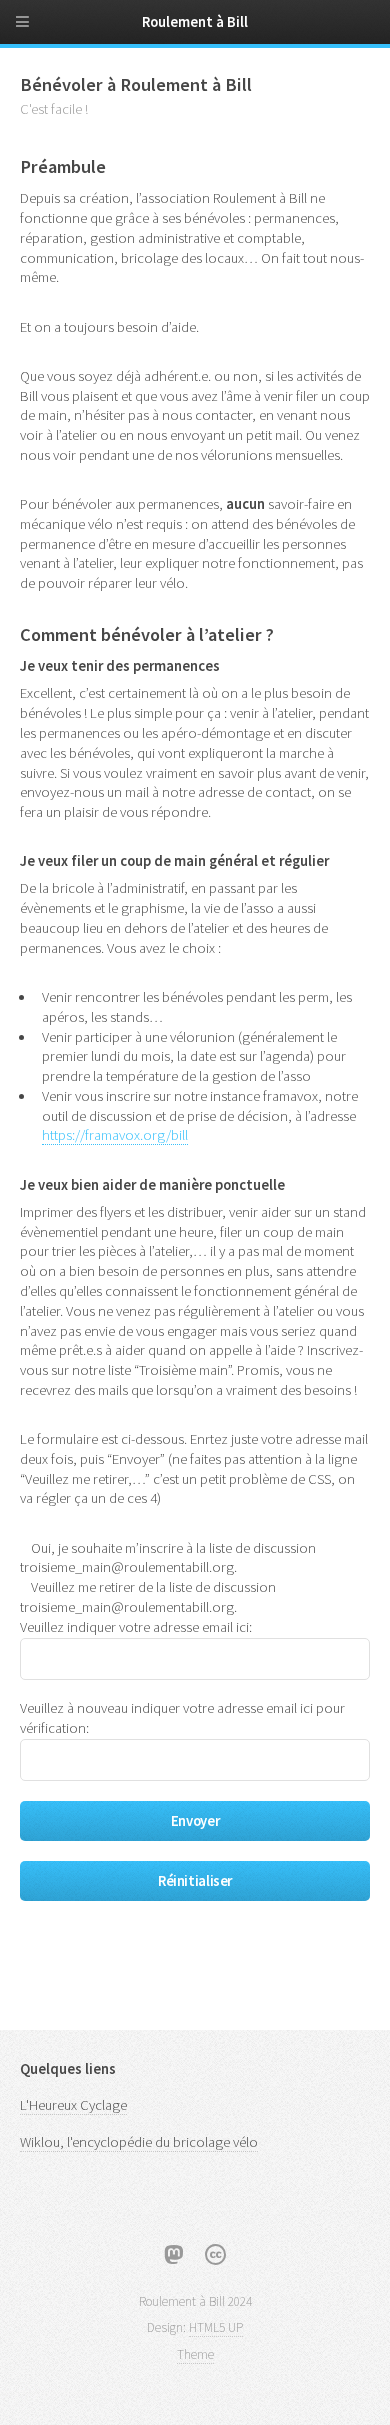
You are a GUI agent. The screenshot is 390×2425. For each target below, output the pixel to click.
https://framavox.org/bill (115, 1135)
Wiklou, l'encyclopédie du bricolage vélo (139, 2142)
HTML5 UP (216, 2327)
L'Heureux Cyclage (73, 2105)
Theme (195, 2354)
